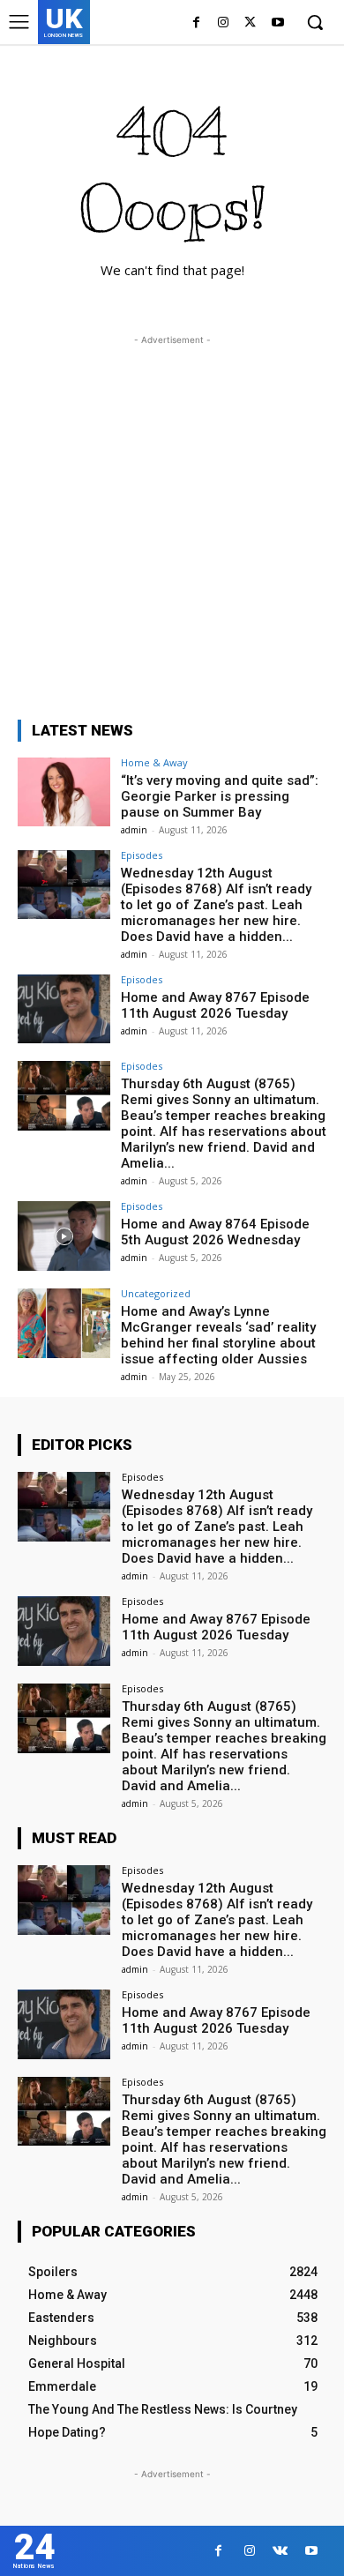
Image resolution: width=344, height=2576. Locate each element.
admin (134, 830)
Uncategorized (156, 1293)
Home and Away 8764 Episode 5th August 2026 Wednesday (215, 1232)
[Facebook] (196, 23)
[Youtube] (277, 23)
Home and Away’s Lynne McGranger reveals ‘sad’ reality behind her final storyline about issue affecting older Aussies (218, 1335)
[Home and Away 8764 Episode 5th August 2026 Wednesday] (64, 1236)
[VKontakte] (280, 2551)
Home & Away (154, 762)
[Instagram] (224, 23)
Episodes (142, 855)
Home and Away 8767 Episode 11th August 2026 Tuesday (215, 1005)
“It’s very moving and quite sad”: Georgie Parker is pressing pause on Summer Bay (220, 796)
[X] (250, 23)
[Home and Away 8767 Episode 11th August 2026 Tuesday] (64, 1009)
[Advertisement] (172, 521)
